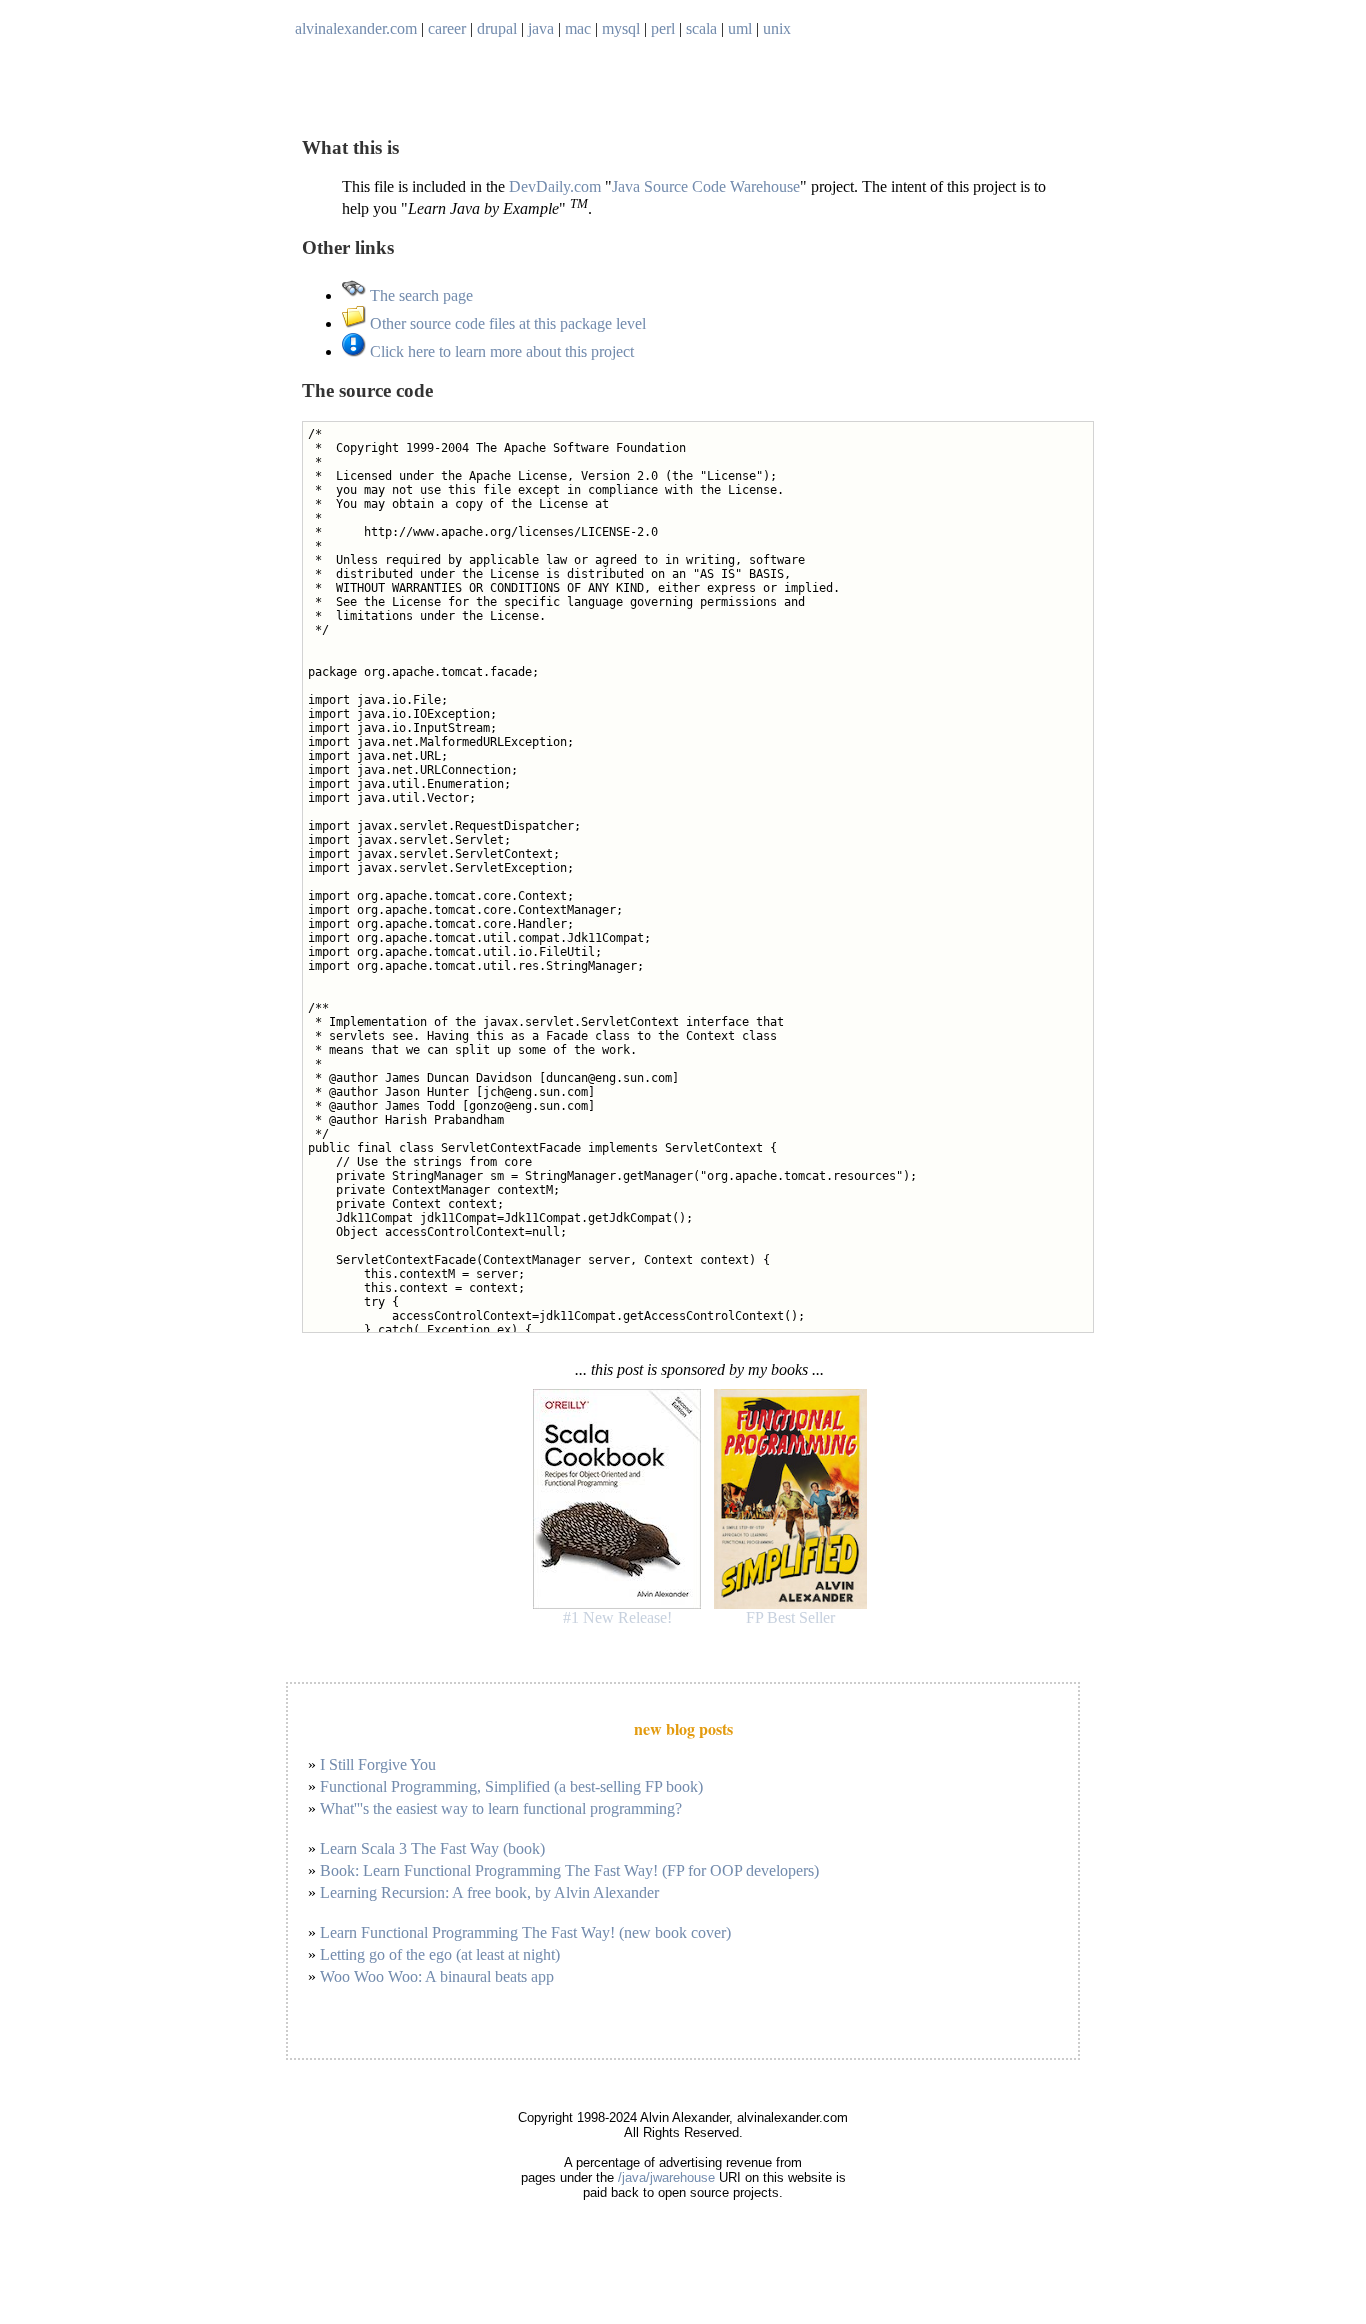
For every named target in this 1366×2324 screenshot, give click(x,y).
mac (578, 28)
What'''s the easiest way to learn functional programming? (501, 1808)
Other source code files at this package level (506, 323)
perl (663, 28)
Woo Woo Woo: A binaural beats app (437, 1976)
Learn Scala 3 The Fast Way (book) (432, 1848)
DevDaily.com (555, 186)
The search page (419, 295)
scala (701, 28)
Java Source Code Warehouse (706, 186)
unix (777, 28)
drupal (497, 28)
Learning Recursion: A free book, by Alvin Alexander (489, 1892)
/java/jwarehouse (666, 2177)
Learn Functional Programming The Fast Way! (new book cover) (525, 1932)
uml (740, 28)
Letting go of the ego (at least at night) (440, 1954)
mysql (621, 28)
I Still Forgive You (378, 1764)
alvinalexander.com (356, 28)
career (447, 28)
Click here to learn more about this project (500, 351)
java (541, 28)
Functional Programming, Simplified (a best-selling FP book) (511, 1786)
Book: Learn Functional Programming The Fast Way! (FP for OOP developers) (569, 1870)
